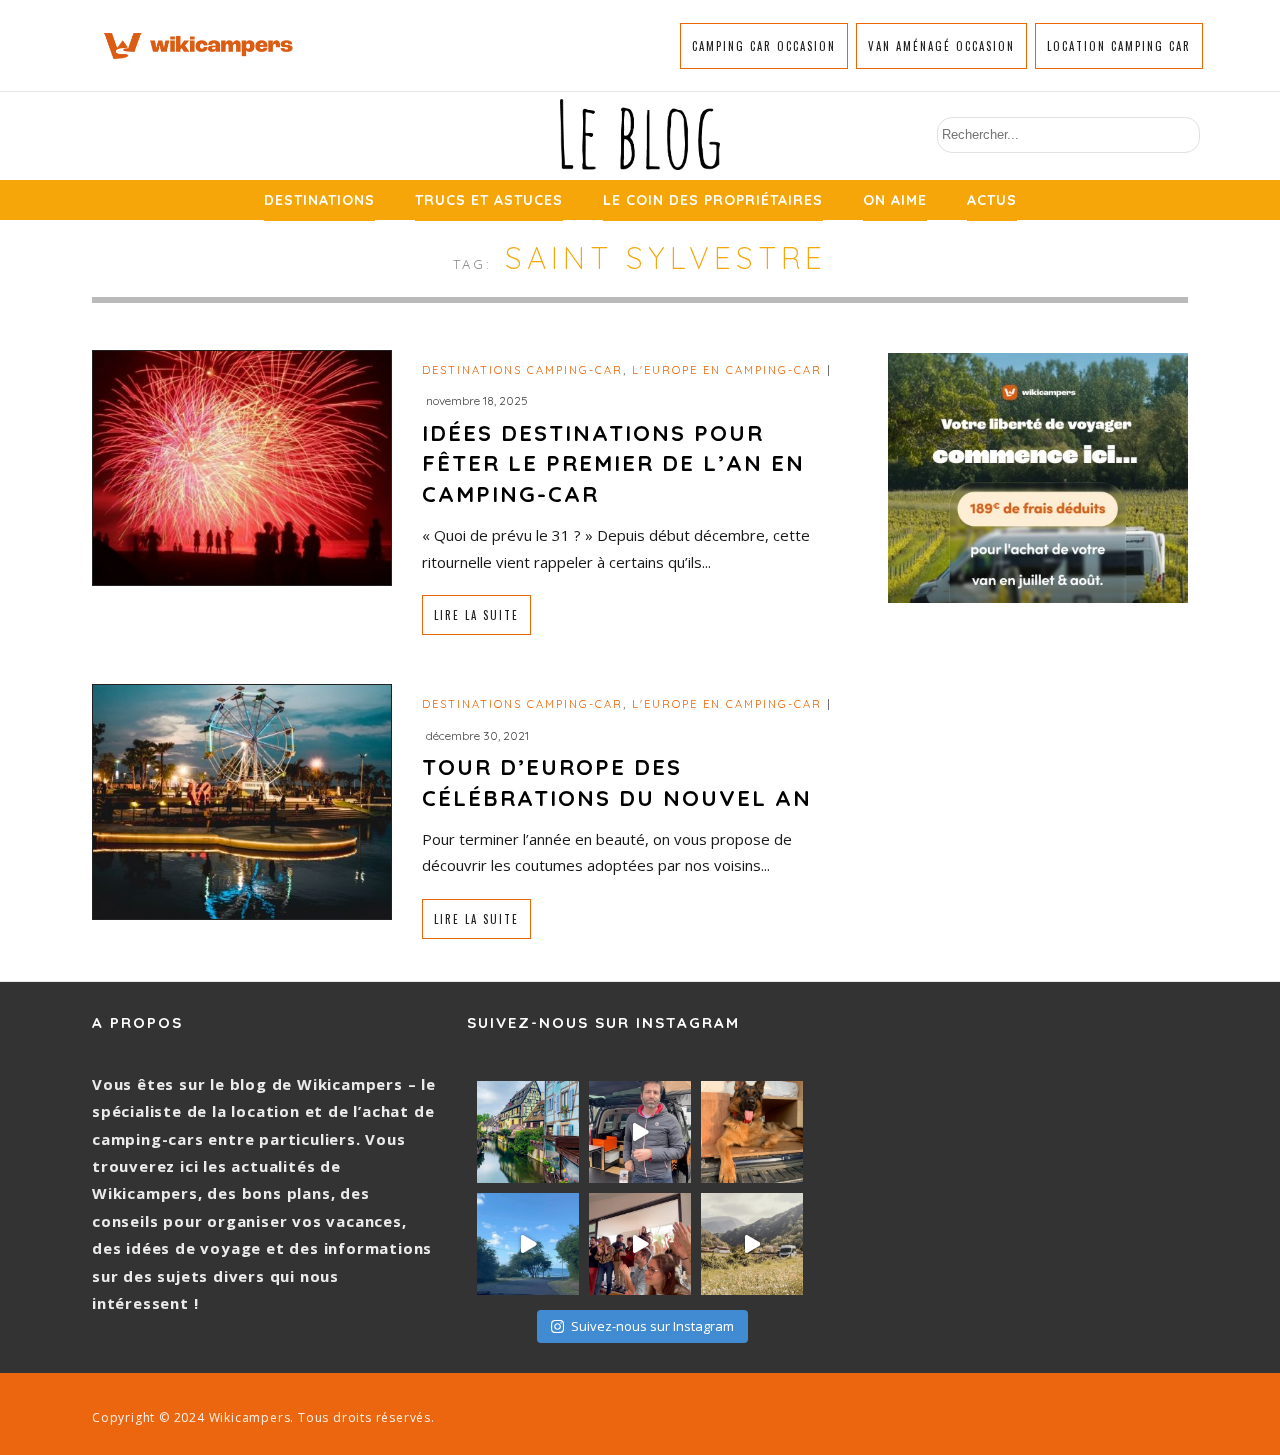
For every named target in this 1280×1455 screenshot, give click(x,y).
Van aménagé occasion (941, 46)
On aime (895, 200)
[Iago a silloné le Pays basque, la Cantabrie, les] (752, 1132)
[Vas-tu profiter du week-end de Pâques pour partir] (752, 1244)
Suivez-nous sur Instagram (652, 1326)
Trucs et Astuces (489, 200)
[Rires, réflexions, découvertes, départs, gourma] (640, 1244)
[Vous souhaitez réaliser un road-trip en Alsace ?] (528, 1132)
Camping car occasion (764, 46)
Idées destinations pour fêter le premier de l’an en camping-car (613, 464)
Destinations (319, 200)
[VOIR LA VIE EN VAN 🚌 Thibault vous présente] (640, 1132)
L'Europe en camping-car (727, 370)
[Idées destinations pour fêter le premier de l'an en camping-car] (242, 465)
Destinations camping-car (522, 370)
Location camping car (1119, 46)
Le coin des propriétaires (713, 200)
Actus (992, 200)
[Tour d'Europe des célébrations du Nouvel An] (242, 800)
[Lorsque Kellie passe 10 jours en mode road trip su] (528, 1244)
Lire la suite (476, 615)
